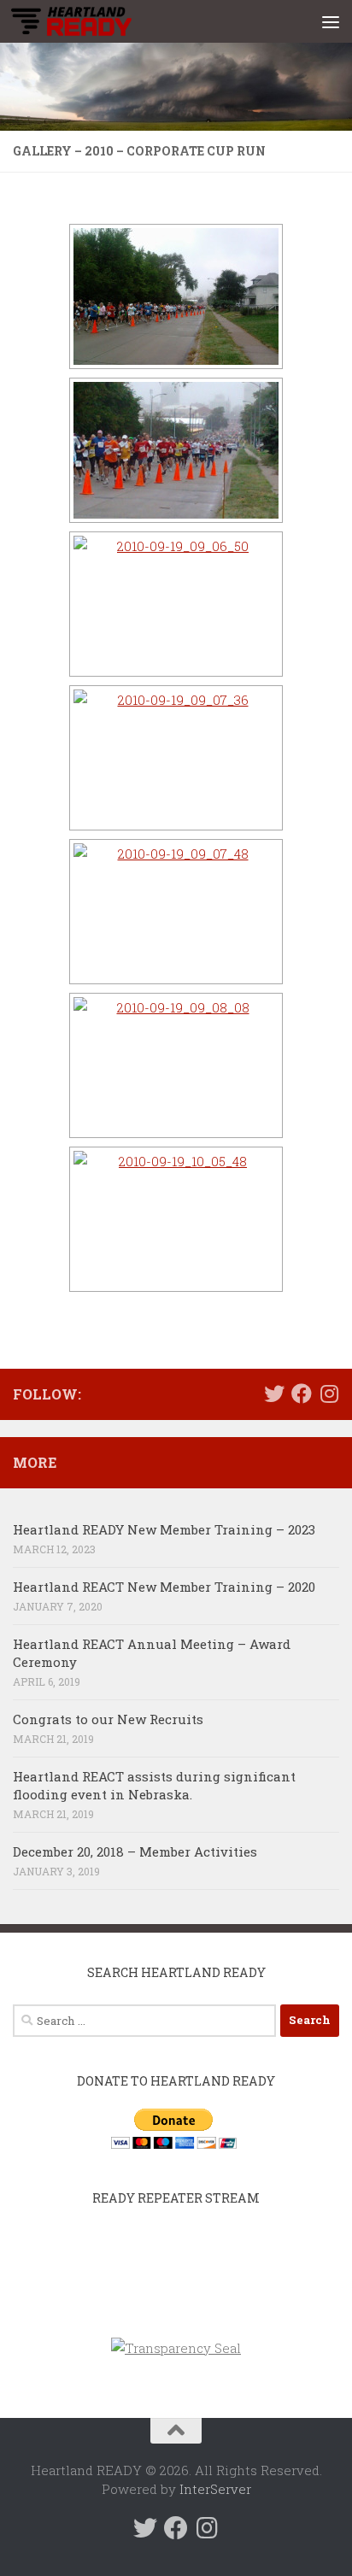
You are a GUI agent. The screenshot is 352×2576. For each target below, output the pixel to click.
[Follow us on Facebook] (302, 1394)
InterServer (215, 2489)
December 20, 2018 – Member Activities (135, 1851)
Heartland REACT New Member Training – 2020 (164, 1587)
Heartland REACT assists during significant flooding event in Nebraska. (154, 1785)
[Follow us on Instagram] (329, 1394)
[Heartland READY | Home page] (91, 21)
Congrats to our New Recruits (108, 1719)
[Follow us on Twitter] (274, 1394)
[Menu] (331, 21)
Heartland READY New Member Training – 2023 (164, 1529)
